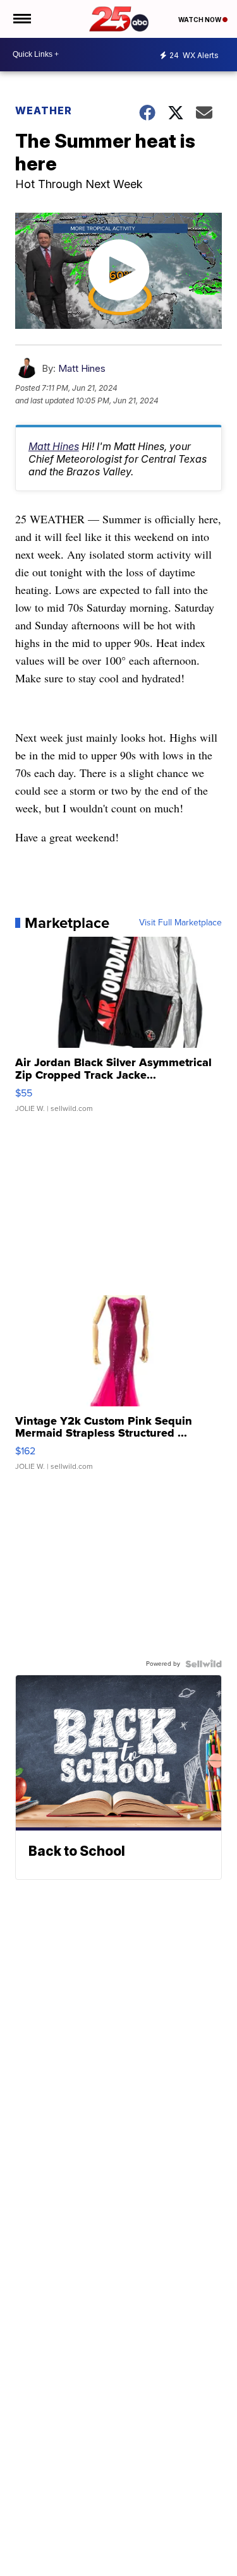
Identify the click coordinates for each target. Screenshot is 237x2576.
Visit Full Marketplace (180, 923)
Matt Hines (82, 368)
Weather (44, 110)
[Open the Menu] (21, 19)
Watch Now (200, 20)
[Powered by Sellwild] (204, 1664)
